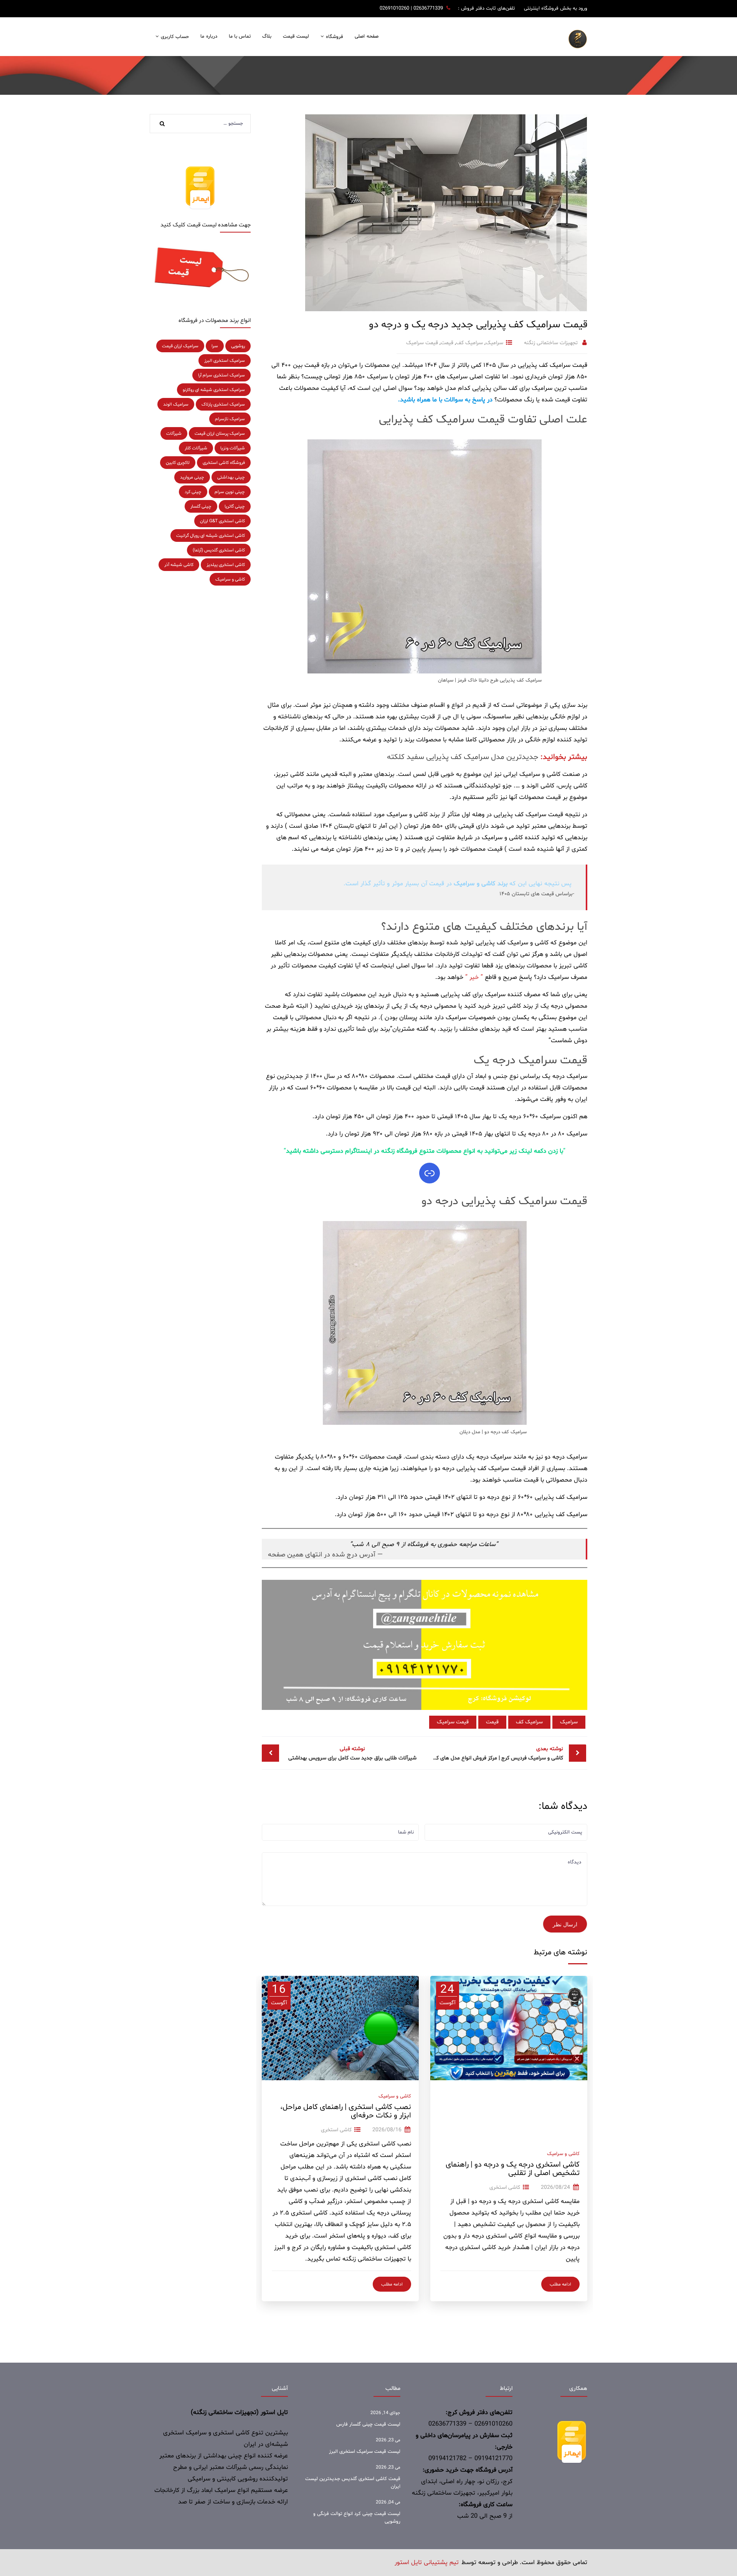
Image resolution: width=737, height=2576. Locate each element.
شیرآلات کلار (196, 448)
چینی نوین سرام (230, 492)
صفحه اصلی (366, 36)
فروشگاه (335, 37)
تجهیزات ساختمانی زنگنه (551, 343)
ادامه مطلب (560, 2284)
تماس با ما (240, 36)
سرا (215, 346)
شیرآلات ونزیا (233, 448)
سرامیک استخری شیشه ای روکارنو (214, 390)
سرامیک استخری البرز (225, 361)
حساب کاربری (175, 37)
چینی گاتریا (235, 507)
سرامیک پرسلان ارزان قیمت (220, 434)
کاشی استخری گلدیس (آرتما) (219, 550)
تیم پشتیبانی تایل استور (427, 2563)
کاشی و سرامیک (563, 2154)
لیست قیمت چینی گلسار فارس (368, 2424)
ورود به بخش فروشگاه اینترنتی (556, 8)
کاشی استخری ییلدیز (226, 565)
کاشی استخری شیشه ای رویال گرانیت (211, 536)
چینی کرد (193, 492)
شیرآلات (174, 434)
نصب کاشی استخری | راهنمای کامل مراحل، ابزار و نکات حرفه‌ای (346, 2111)
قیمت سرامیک (422, 343)
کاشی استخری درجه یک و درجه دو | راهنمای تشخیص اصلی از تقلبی (513, 2169)
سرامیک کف (469, 343)
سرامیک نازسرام (230, 419)
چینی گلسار (201, 507)
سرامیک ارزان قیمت (180, 346)
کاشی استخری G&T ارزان (222, 521)
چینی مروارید (192, 477)
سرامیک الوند (176, 404)
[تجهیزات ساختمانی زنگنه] (578, 39)
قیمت (447, 343)
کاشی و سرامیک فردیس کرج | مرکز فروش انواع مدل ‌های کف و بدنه (494, 1753)
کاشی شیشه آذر (179, 565)
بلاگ (267, 36)
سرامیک (494, 343)
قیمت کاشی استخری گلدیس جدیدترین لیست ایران (353, 2483)
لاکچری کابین (178, 463)
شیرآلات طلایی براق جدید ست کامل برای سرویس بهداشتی (352, 1753)
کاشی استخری (505, 2187)
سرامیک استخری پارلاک (223, 404)
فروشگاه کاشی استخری (224, 463)
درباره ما (209, 36)
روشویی (238, 346)
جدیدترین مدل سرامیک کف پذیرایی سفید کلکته (463, 757)
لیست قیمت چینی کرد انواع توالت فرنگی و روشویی (357, 2518)
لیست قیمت (296, 36)
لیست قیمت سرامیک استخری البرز (365, 2452)
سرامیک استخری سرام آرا (221, 375)
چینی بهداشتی (231, 477)
